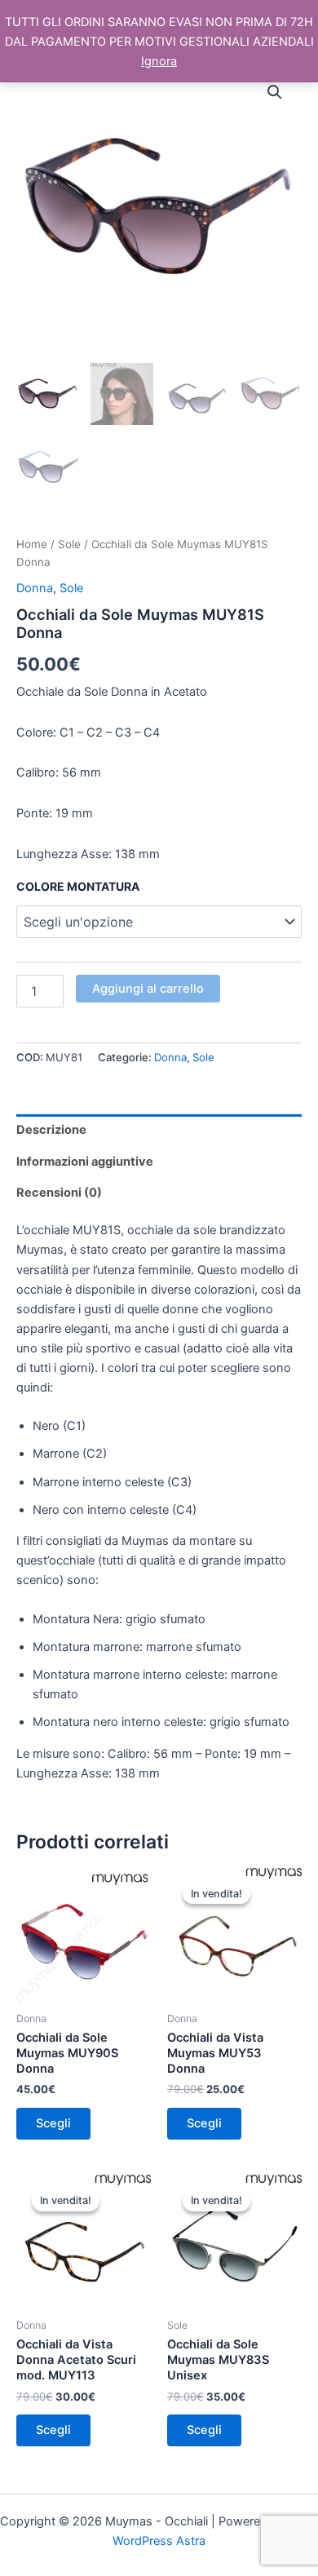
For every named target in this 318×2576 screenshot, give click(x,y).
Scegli (53, 2123)
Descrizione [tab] (51, 1130)
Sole (69, 544)
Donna (35, 588)
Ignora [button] (159, 61)
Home (32, 544)
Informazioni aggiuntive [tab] (85, 1162)
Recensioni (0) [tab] (59, 1193)
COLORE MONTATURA (78, 886)
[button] (275, 92)
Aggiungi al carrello (148, 989)
